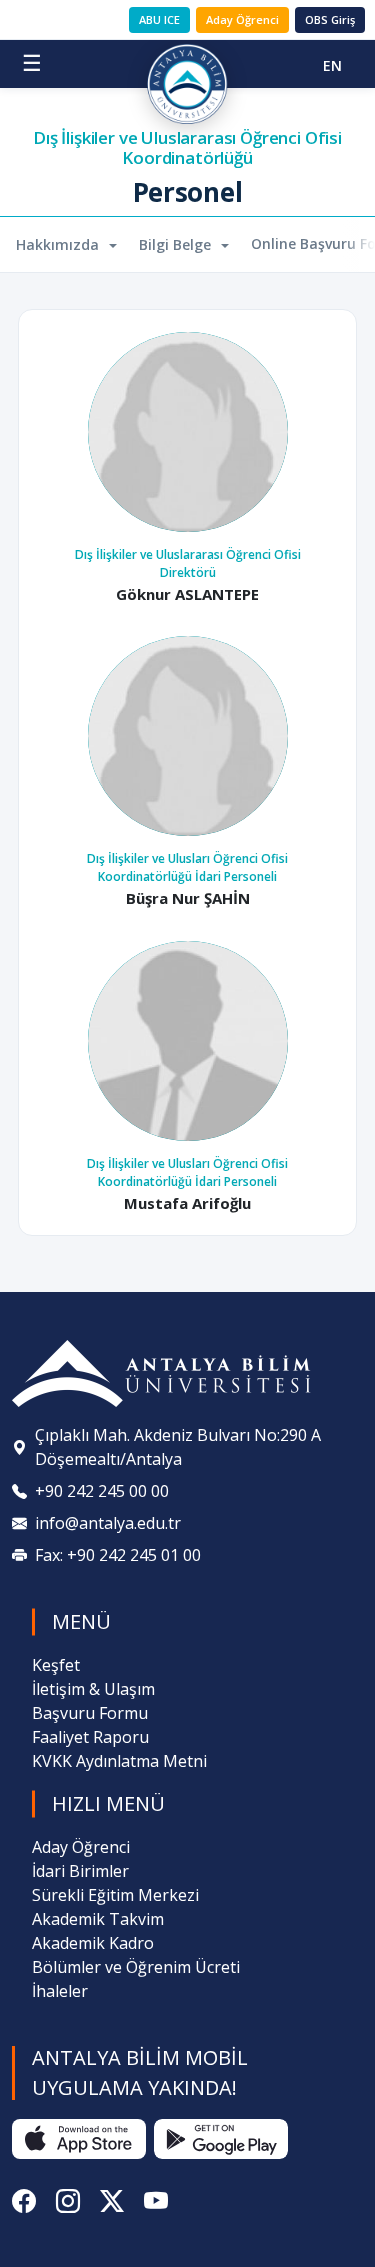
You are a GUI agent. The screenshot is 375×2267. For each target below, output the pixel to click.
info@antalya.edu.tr (108, 1523)
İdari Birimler (80, 1871)
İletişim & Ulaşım (93, 1689)
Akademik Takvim (98, 1919)
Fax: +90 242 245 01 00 (118, 1555)
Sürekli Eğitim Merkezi (115, 1895)
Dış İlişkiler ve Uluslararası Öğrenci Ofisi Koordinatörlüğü (187, 148)
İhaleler (60, 1991)
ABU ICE (159, 19)
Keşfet (56, 1665)
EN (332, 65)
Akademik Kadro (93, 1943)
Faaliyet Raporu (90, 1737)
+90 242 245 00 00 (102, 1491)
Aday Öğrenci (242, 19)
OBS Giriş (330, 19)
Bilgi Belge (177, 244)
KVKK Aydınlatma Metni (119, 1761)
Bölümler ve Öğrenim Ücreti (136, 1967)
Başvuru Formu (90, 1713)
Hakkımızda (59, 244)
